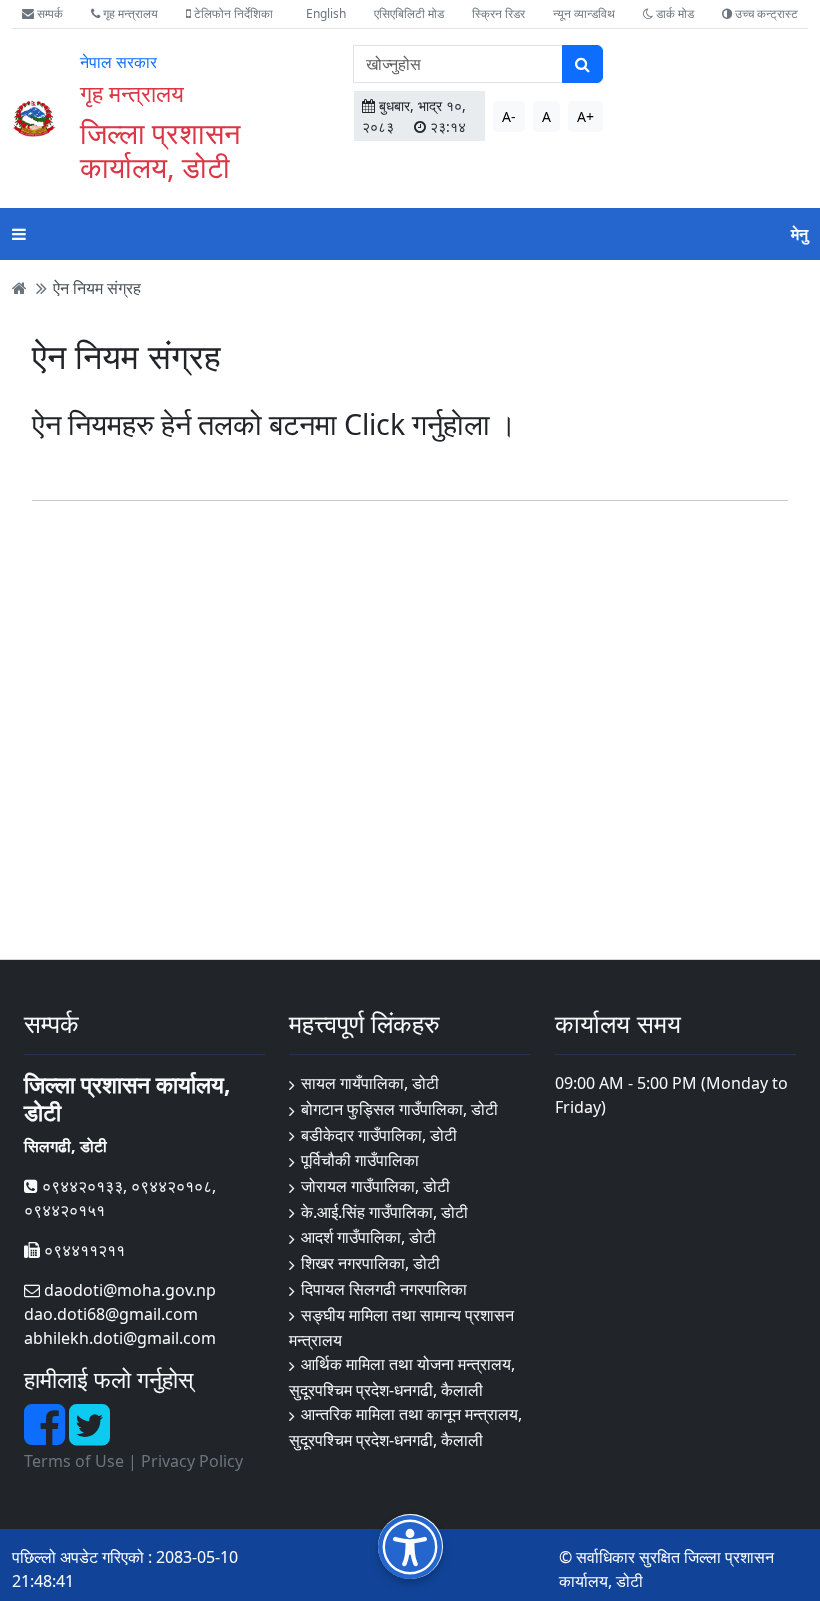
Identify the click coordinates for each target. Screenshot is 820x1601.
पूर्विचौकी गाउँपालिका (360, 1160)
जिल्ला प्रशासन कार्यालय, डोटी (160, 149)
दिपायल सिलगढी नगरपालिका (384, 1289)
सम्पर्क (48, 13)
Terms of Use (74, 1461)
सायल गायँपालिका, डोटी (370, 1083)
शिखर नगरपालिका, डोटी (370, 1263)
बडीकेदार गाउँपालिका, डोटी (379, 1135)
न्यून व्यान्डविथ (584, 13)
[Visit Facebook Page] (46, 1436)
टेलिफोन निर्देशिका (232, 13)
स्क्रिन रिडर (498, 13)
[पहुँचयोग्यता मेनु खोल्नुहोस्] (410, 1546)
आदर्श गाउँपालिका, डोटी (368, 1237)
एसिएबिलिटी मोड (409, 13)
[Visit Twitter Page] (89, 1436)
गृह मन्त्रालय (129, 13)
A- (509, 116)
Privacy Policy (192, 1461)
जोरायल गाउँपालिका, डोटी (375, 1186)
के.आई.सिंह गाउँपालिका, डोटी (384, 1212)
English (326, 13)
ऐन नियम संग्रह (97, 288)
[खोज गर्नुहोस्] (582, 64)
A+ (585, 116)
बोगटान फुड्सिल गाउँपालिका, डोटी (399, 1109)
